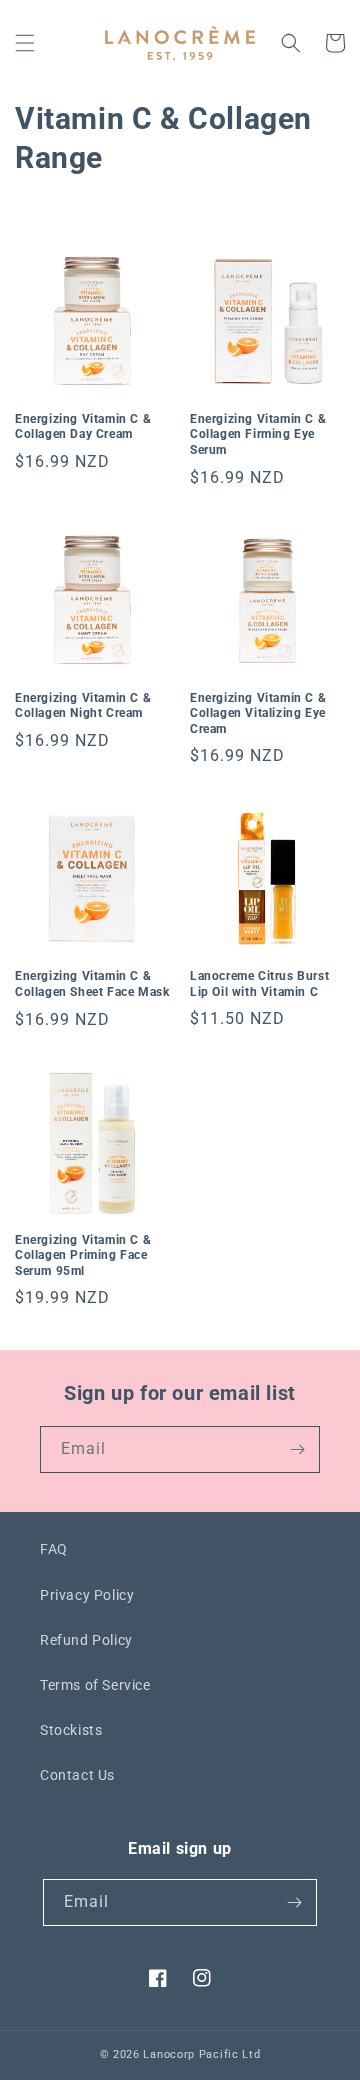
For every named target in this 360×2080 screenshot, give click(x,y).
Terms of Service (95, 1685)
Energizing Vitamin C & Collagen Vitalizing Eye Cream (258, 713)
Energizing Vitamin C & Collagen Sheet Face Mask (92, 984)
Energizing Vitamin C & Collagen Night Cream (83, 706)
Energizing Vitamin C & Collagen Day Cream (83, 427)
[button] (25, 43)
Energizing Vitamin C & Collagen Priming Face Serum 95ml (83, 1255)
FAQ (54, 1549)
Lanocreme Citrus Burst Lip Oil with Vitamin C (259, 984)
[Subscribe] (297, 1449)
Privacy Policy (87, 1595)
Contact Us (77, 1775)
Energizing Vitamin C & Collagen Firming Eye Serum (258, 434)
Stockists (71, 1730)
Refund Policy (86, 1640)
